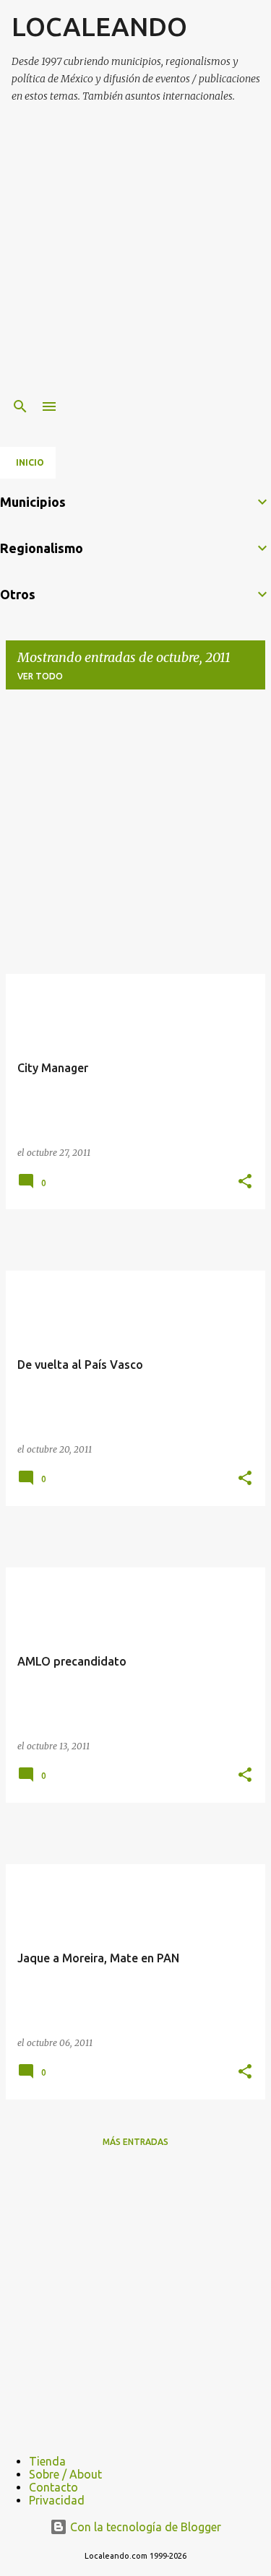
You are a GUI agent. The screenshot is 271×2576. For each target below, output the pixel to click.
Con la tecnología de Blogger (144, 2527)
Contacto (53, 2487)
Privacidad (57, 2500)
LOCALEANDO (99, 26)
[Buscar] (20, 406)
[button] (245, 1182)
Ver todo (40, 676)
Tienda (47, 2461)
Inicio (30, 462)
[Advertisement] (135, 252)
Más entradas (135, 2142)
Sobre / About (65, 2474)
